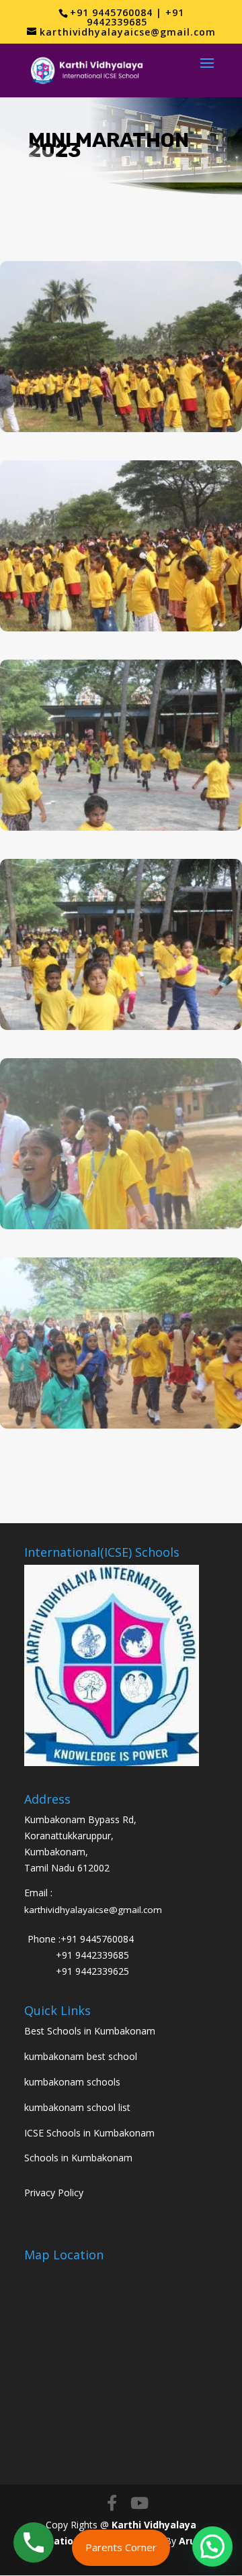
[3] (121, 827)
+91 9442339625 (92, 1971)
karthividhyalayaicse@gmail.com (93, 1910)
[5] (121, 428)
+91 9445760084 (97, 1939)
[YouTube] (139, 2503)
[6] (121, 1425)
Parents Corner (121, 2547)
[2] (121, 1226)
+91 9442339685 (92, 1955)
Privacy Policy (54, 2193)
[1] (121, 1026)
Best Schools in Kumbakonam (90, 2031)
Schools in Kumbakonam (78, 2158)
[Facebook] (112, 2503)
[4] (121, 628)
